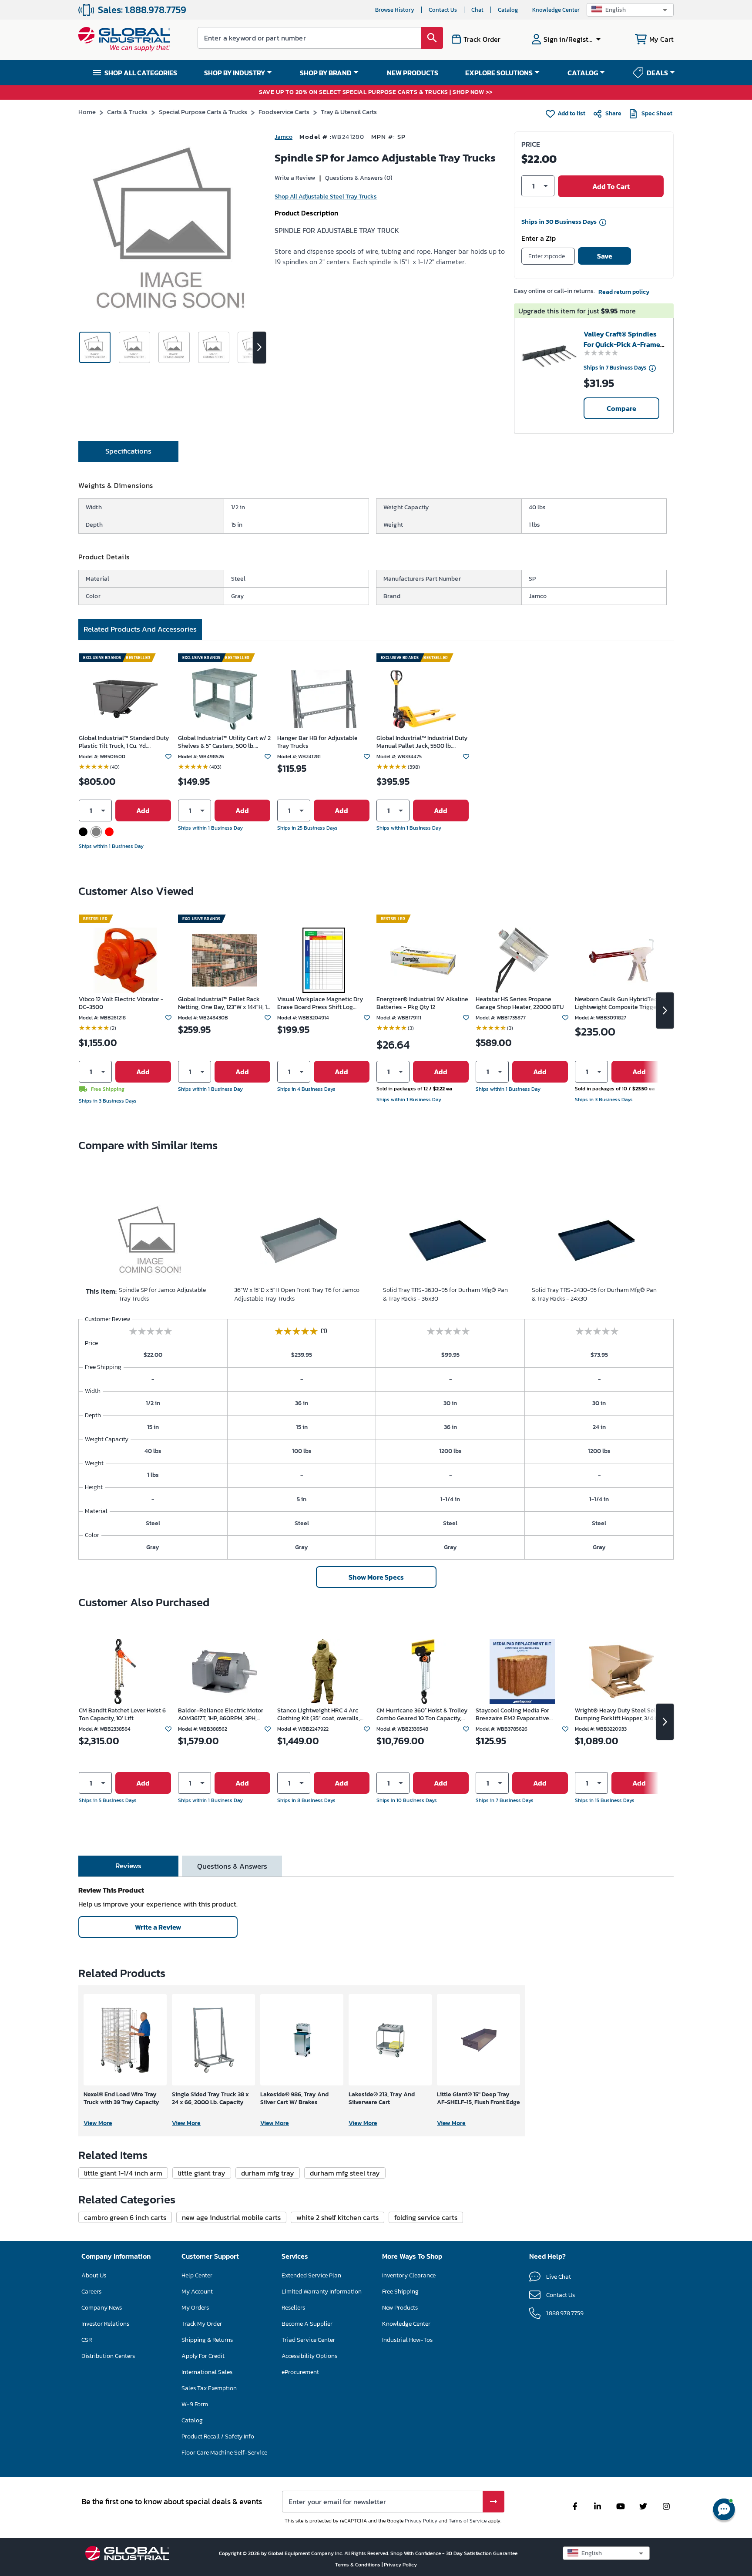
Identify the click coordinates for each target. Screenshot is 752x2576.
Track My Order (202, 2324)
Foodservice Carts (284, 112)
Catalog (508, 10)
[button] (630, 10)
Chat (477, 10)
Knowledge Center (556, 10)
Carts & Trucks (127, 112)
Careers (91, 2292)
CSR (87, 2340)
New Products (400, 2308)
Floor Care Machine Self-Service (224, 2453)
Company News (102, 2308)
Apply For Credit (203, 2356)
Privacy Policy (421, 2521)
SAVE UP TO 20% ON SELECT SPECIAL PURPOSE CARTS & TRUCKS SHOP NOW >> (376, 92)
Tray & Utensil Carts (349, 112)
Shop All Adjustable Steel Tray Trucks (326, 197)
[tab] (128, 451)
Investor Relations (105, 2324)
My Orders (195, 2308)
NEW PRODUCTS (413, 73)
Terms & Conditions (358, 2565)
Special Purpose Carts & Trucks (203, 112)
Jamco (284, 137)
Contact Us (443, 10)
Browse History (395, 10)
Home (87, 112)
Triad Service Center (308, 2340)
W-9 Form (195, 2404)
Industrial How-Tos (407, 2340)
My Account (197, 2292)
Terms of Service (468, 2521)
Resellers (293, 2308)
